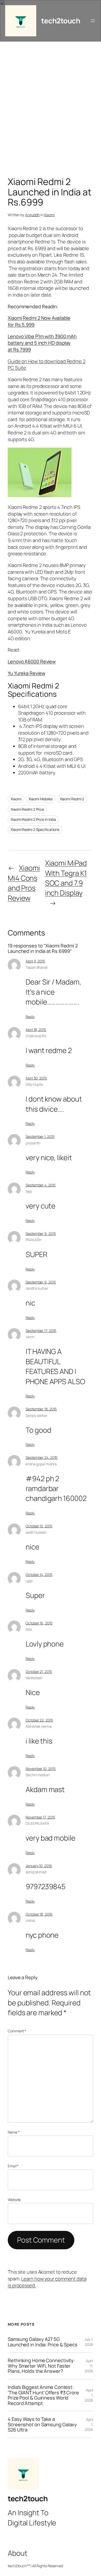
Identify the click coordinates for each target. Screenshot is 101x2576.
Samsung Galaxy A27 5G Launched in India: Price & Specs (43, 2342)
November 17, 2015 (40, 1817)
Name (14, 2132)
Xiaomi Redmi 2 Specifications (35, 829)
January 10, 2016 (39, 1866)
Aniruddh (32, 215)
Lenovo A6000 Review (32, 661)
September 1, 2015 (40, 1136)
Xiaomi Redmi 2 (72, 799)
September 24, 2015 (42, 1457)
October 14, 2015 (39, 1574)
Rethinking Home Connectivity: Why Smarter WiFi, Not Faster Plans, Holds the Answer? (41, 2366)
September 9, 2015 (41, 1234)
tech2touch (61, 21)
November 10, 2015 (41, 1769)
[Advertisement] (51, 110)
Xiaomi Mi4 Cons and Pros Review (24, 883)
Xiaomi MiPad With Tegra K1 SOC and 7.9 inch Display (66, 878)
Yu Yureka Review (26, 673)
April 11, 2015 (35, 961)
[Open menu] (93, 21)
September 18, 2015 (41, 1409)
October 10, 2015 (39, 1526)
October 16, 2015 (39, 1623)
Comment (17, 2031)
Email (13, 2166)
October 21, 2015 (39, 1672)
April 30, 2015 (36, 1078)
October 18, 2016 (39, 1914)
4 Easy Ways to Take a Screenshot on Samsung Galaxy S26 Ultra (42, 2424)
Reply (30, 1017)
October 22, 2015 (39, 1720)
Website (14, 2200)
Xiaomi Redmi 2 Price (27, 809)
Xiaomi (49, 215)
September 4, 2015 (41, 1185)
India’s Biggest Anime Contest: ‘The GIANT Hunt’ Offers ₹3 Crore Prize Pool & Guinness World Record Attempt (43, 2395)
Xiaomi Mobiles (41, 799)
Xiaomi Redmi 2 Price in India (33, 819)
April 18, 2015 (36, 1030)
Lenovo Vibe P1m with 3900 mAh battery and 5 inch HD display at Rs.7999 (42, 343)
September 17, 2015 (41, 1331)
